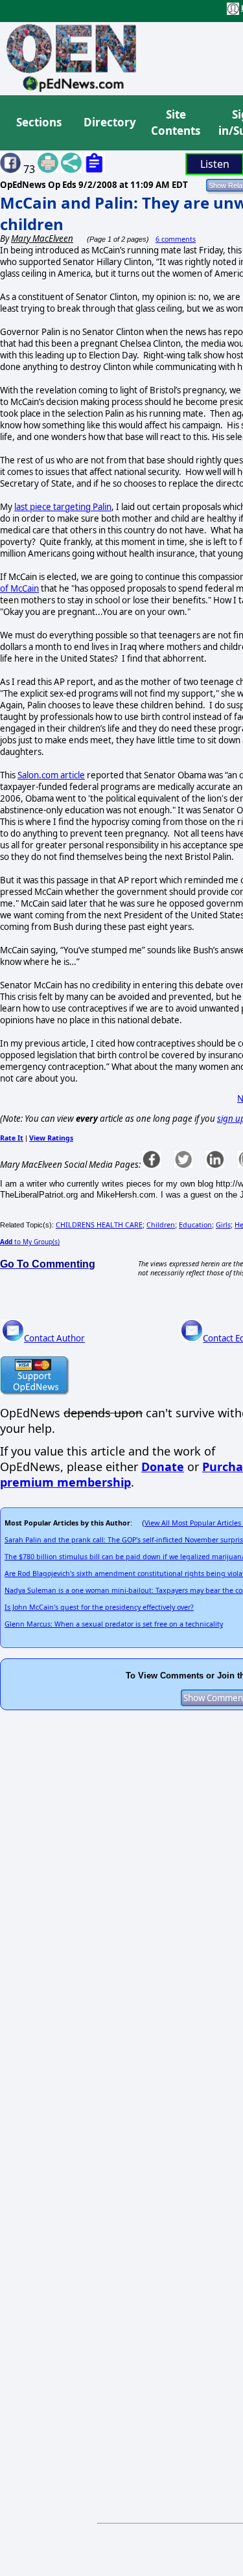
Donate (163, 1467)
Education (195, 1225)
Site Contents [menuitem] (176, 123)
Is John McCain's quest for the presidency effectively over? (99, 1607)
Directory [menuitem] (109, 122)
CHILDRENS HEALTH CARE (99, 1225)
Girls (223, 1225)
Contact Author (54, 1338)
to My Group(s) (30, 1242)
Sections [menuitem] (39, 122)
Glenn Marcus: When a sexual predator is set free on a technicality (114, 1624)
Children (161, 1225)
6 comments (176, 239)
